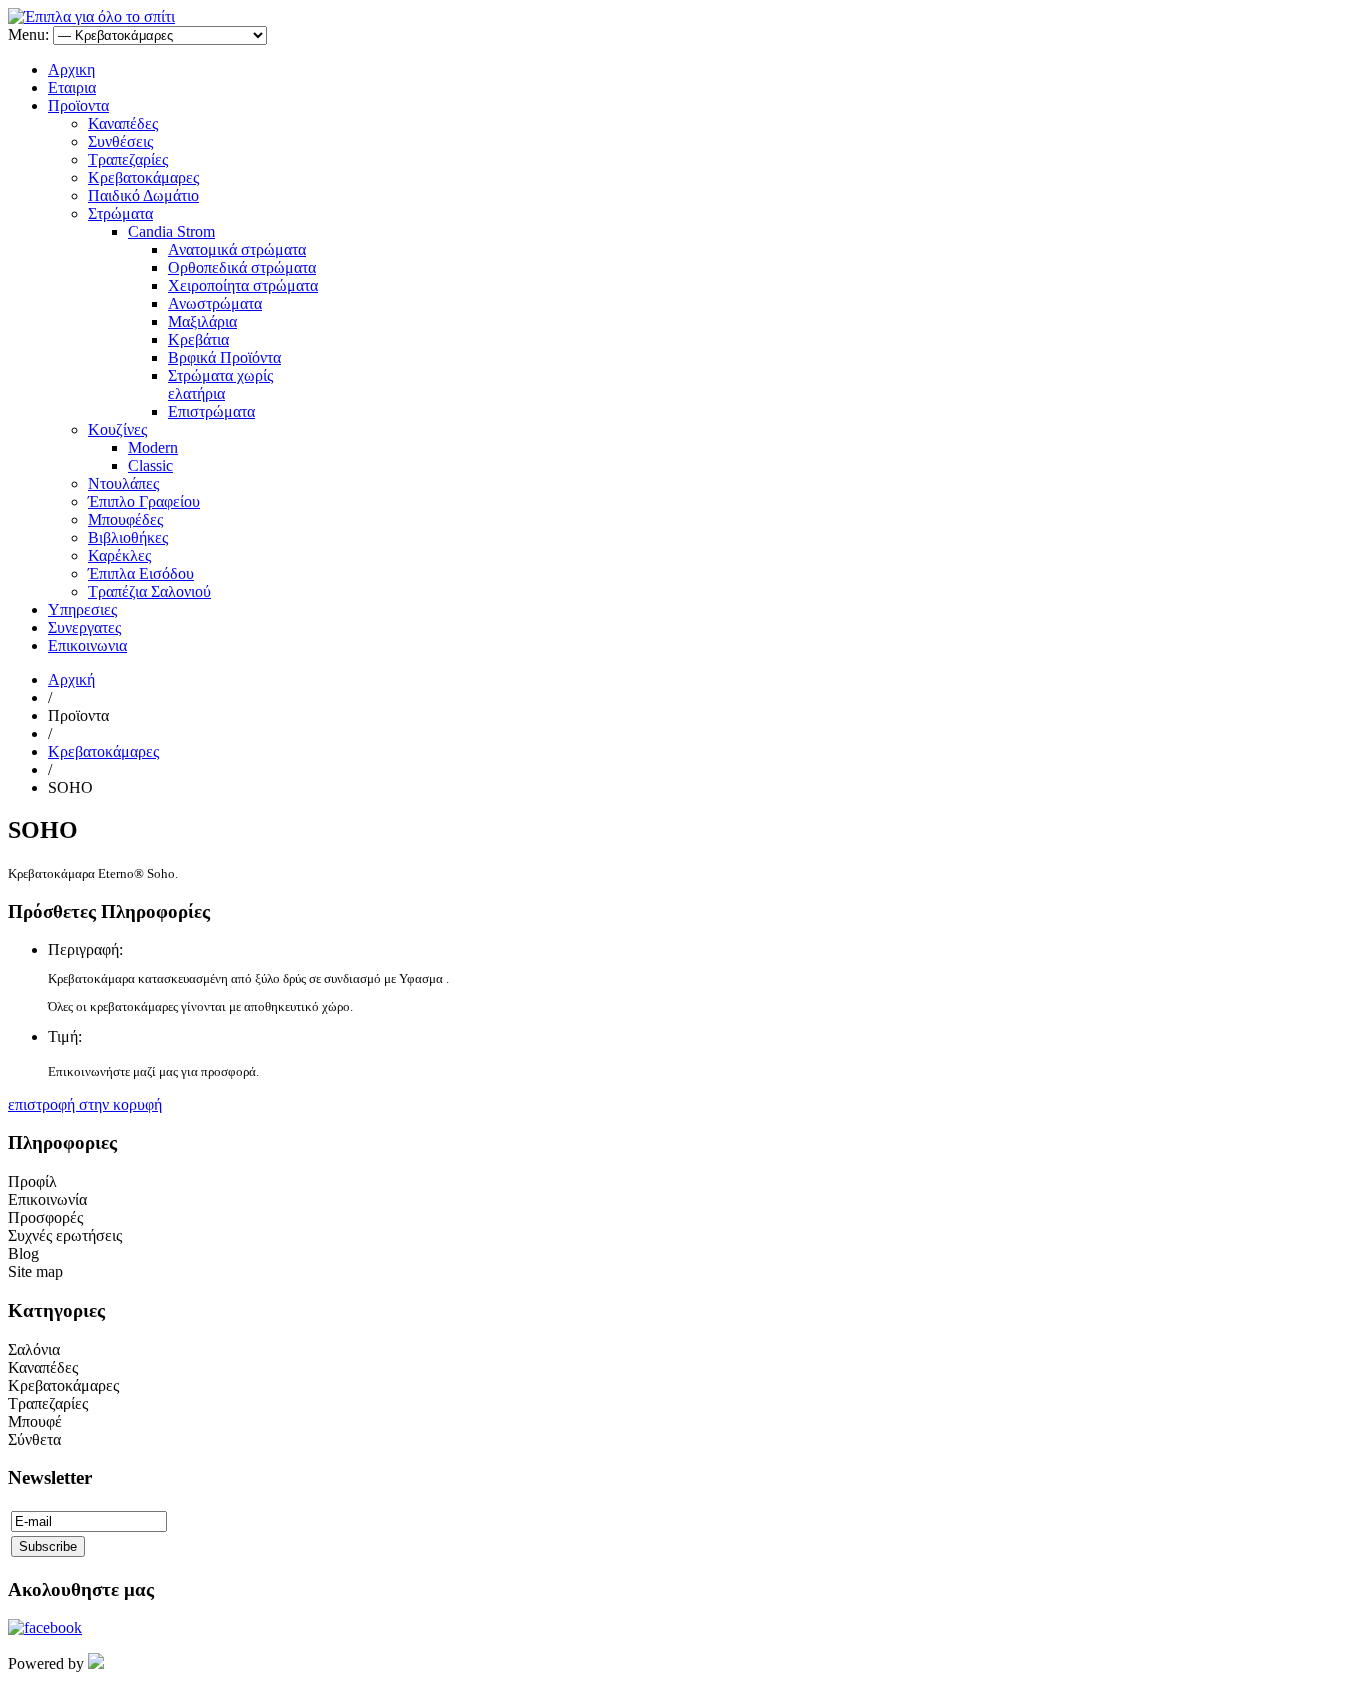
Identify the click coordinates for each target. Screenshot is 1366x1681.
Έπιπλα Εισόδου (141, 573)
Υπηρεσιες (82, 609)
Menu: (30, 34)
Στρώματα (120, 213)
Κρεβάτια (198, 339)
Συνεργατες (84, 627)
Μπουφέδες (125, 519)
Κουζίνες (117, 429)
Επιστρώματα (211, 411)
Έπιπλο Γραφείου (144, 501)
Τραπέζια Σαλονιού (149, 591)
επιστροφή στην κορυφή (85, 1104)
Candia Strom (171, 231)
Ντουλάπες (123, 483)
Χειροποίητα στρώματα (243, 285)
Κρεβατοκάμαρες (143, 177)
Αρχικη (71, 69)
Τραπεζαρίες (128, 159)
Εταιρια (72, 87)
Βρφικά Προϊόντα (224, 357)
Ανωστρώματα (215, 303)
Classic (150, 465)
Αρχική (71, 679)
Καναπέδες (123, 123)
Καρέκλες (119, 555)
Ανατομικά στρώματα (237, 249)
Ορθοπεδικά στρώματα (242, 267)
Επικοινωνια (87, 645)
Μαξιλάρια (202, 321)
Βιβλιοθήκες (128, 537)
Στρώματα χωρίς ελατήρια (220, 384)
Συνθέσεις (120, 141)
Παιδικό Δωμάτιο (143, 195)
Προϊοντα (78, 105)
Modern (153, 447)
